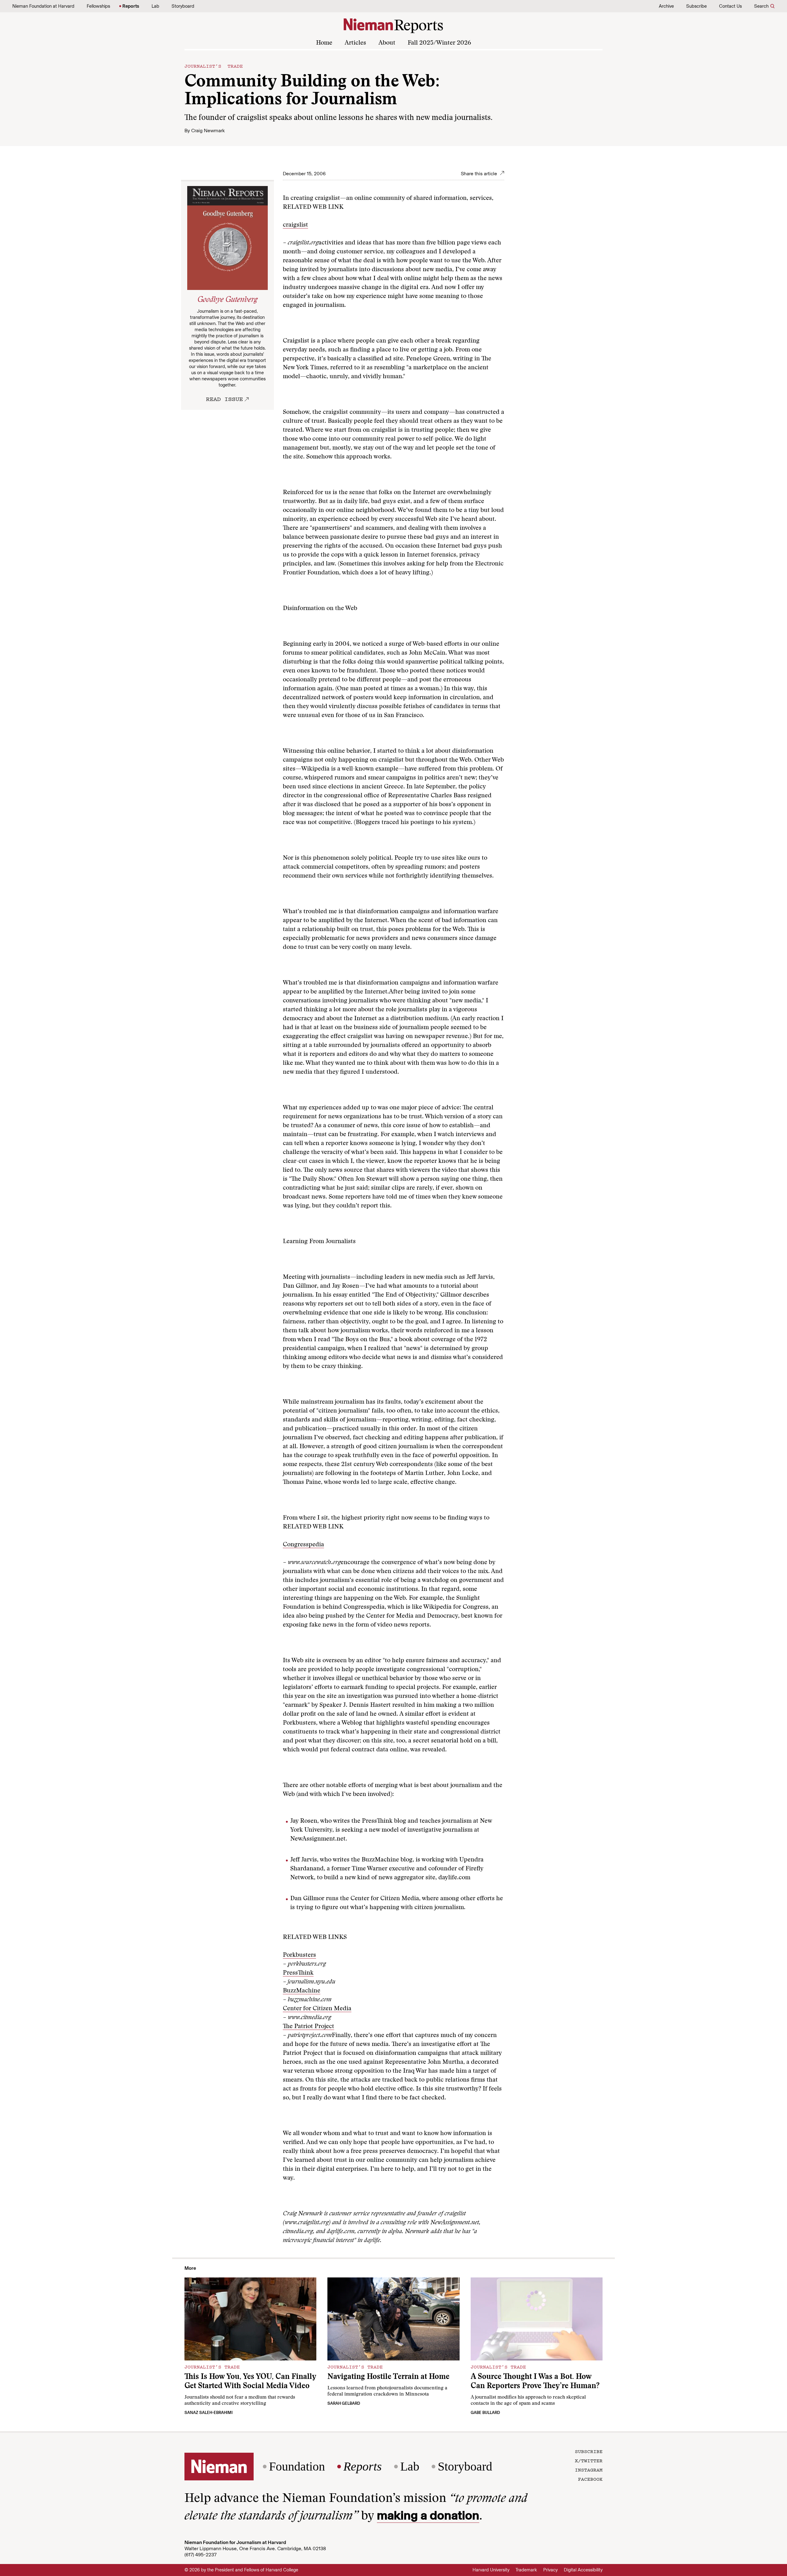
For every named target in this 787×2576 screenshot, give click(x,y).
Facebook (590, 2479)
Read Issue (224, 399)
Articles (355, 43)
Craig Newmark (208, 131)
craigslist (295, 225)
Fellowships (98, 6)
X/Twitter (589, 2460)
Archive (666, 6)
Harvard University (491, 2570)
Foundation (297, 2467)
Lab (155, 6)
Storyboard (183, 6)
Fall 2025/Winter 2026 (439, 43)
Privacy (550, 2570)
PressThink (298, 1973)
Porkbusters (299, 1955)
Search (761, 6)
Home (324, 43)
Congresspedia (303, 1545)
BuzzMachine (302, 1991)
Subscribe (696, 6)
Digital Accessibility (583, 2570)
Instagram (589, 2470)
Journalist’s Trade (214, 66)
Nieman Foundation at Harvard (43, 6)
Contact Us (730, 6)
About (387, 43)
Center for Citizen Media (317, 2009)
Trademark (526, 2570)
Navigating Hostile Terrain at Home (388, 2377)
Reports (131, 6)
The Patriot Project (308, 2027)
